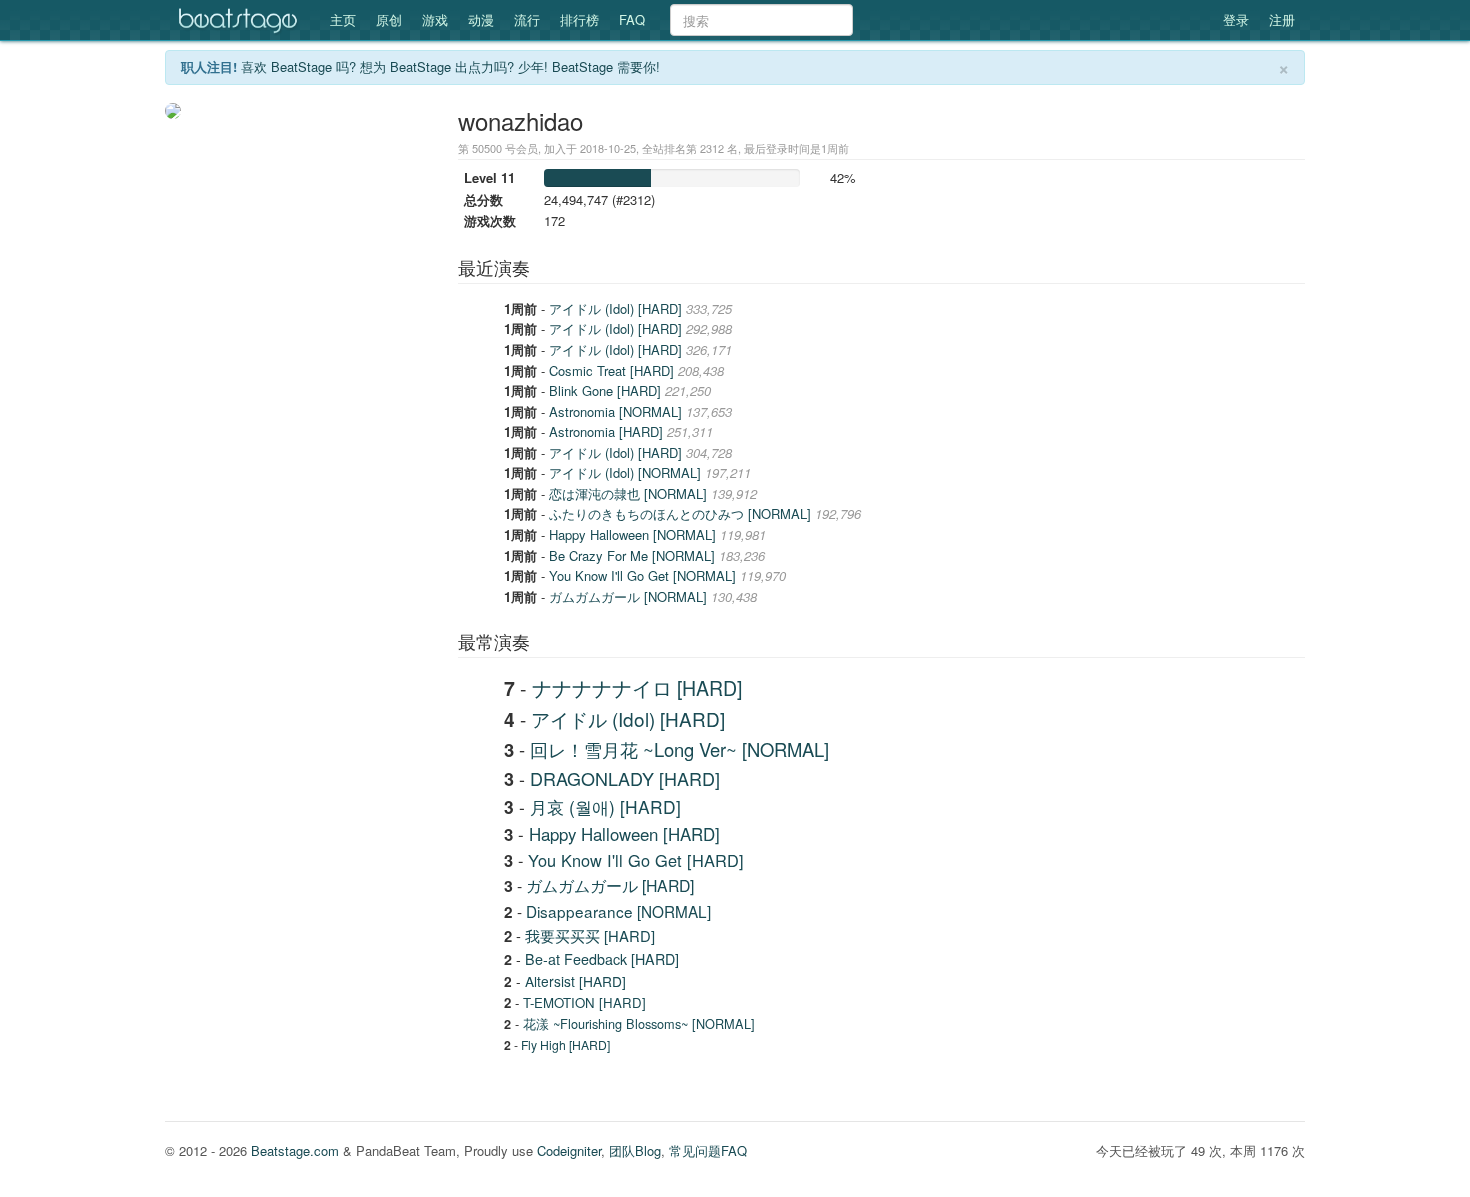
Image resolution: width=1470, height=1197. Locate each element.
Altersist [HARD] (575, 981)
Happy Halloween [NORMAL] (634, 534)
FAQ (632, 19)
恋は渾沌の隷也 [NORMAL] (630, 493)
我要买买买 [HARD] (590, 935)
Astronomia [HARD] (608, 431)
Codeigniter (569, 1150)
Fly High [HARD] (565, 1044)
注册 (1282, 19)
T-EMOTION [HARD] (584, 1002)
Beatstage (240, 20)
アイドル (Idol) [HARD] (617, 308)
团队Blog (635, 1150)
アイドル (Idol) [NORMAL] (627, 472)
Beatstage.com (295, 1150)
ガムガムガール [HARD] (610, 885)
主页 (343, 19)
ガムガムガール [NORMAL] (630, 596)
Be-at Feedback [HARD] (602, 959)
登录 (1236, 19)
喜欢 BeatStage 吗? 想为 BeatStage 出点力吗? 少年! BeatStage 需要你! (450, 66)
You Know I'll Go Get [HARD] (636, 860)
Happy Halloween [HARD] (624, 834)
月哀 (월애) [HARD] (605, 806)
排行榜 (579, 19)
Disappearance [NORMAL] (618, 911)
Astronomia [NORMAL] (617, 411)
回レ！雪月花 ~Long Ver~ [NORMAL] (679, 749)
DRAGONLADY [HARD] (625, 778)
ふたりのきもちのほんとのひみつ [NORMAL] (682, 513)
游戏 (435, 19)
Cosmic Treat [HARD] (613, 370)
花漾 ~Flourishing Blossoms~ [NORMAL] (639, 1023)
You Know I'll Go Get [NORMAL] (644, 575)
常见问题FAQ (708, 1150)
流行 (527, 19)
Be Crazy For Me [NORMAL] (634, 555)
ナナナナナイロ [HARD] (637, 688)
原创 (389, 19)
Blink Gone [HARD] (607, 390)
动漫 (481, 19)
